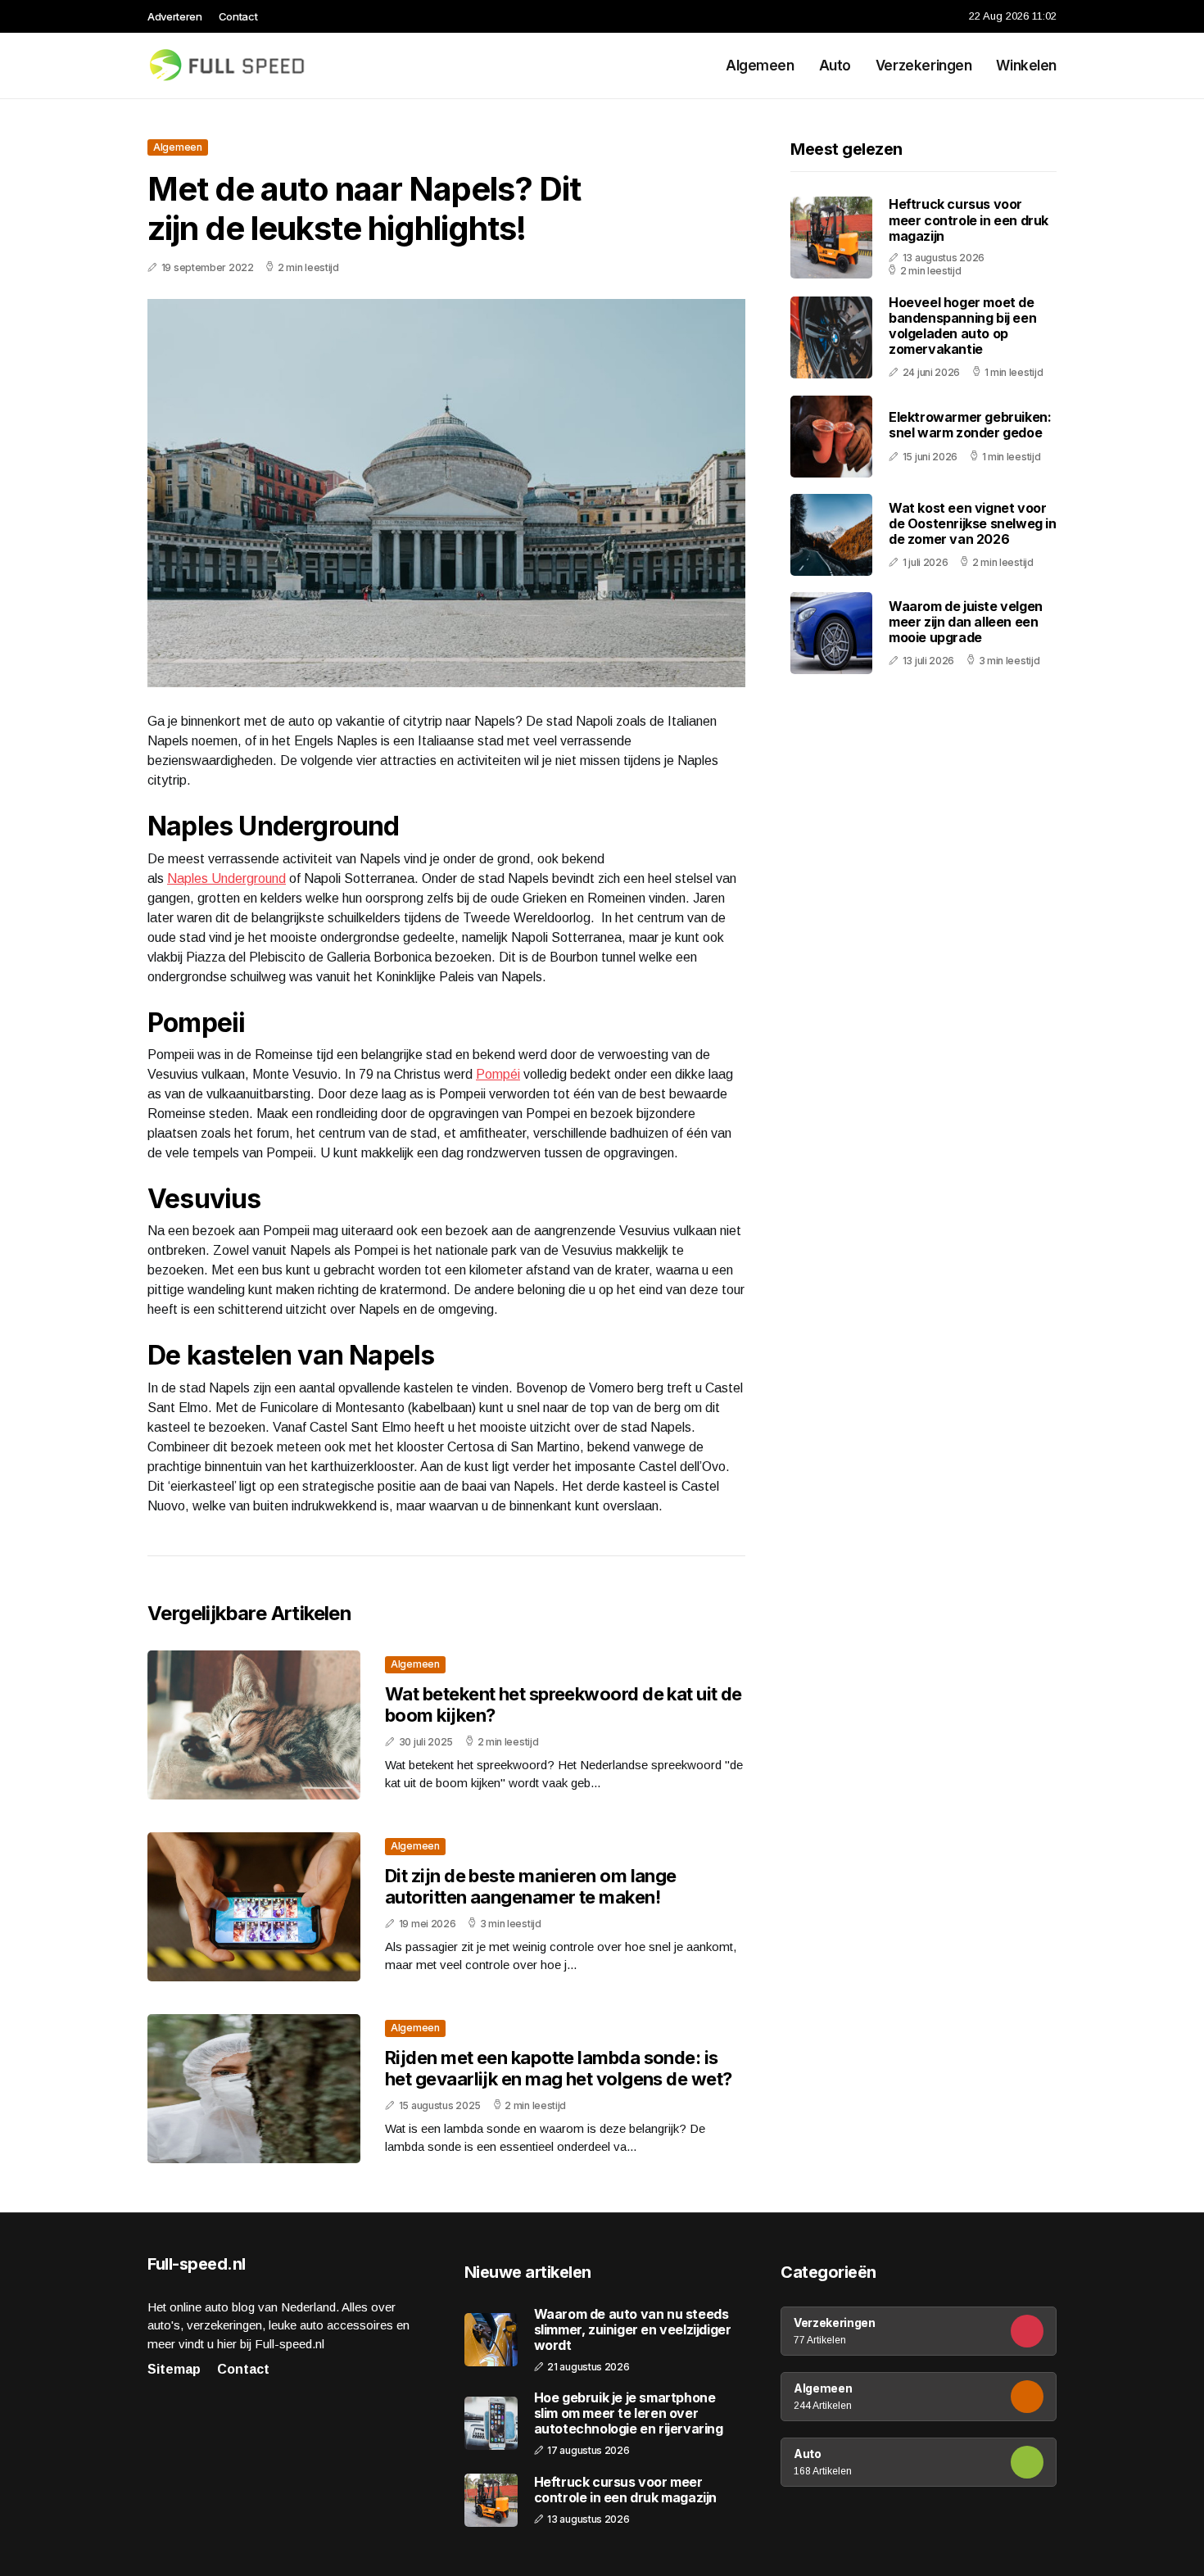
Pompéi (498, 1074)
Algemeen (760, 66)
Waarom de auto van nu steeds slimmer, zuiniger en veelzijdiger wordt (633, 2330)
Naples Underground (226, 878)
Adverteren (175, 16)
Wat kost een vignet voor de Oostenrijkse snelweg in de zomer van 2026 (973, 523)
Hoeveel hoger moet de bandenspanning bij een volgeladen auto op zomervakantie (962, 326)
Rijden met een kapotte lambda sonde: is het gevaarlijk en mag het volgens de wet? (558, 2068)
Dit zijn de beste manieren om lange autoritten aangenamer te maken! (531, 1886)
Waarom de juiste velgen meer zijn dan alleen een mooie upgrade (966, 622)
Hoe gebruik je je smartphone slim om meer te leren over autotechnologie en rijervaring (629, 2413)
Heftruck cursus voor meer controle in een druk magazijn (969, 220)
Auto (835, 66)
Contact (238, 16)
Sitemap (174, 2369)
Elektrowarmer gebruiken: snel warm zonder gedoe (970, 426)
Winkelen (1026, 66)
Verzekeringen (923, 66)
